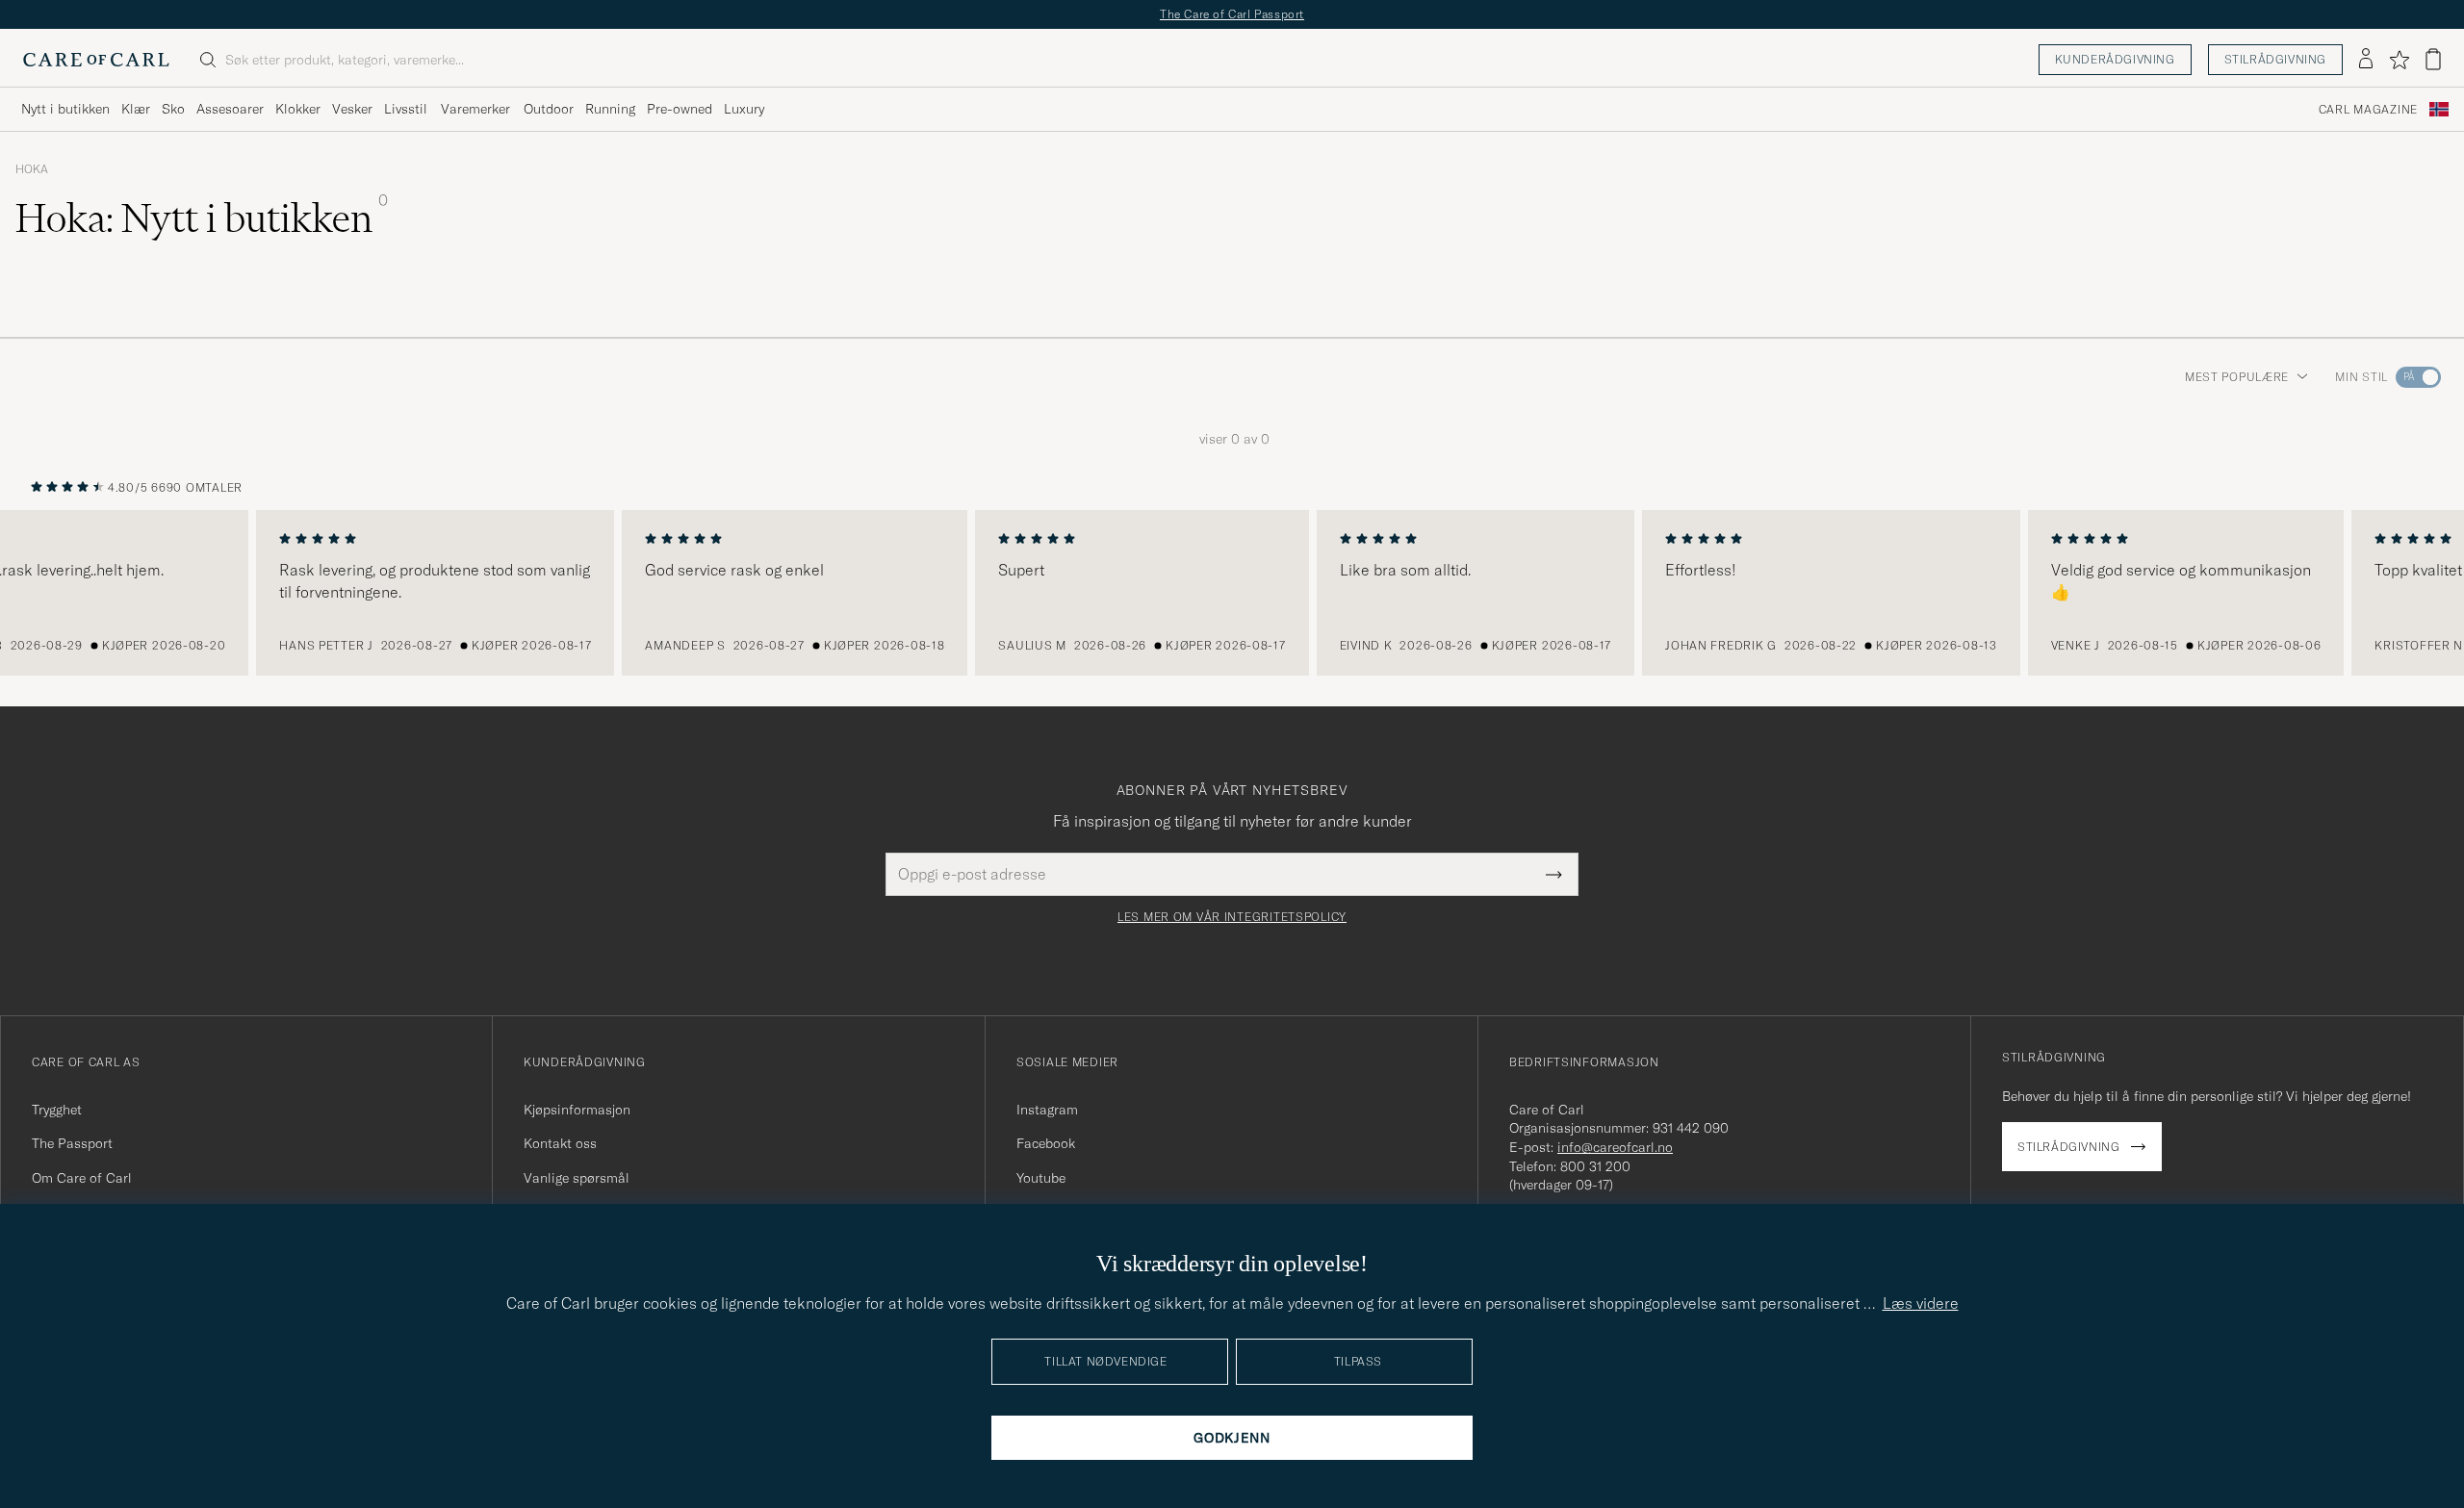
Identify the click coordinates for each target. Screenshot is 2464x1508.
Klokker (298, 109)
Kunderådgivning (2115, 59)
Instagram (1047, 1110)
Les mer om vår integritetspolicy (1232, 917)
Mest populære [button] (2237, 377)
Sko (173, 109)
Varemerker (475, 109)
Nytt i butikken (65, 109)
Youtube (1041, 1178)
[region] (1232, 593)
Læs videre (1921, 1303)
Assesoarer (230, 109)
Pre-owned (680, 109)
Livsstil (406, 109)
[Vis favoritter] (2399, 60)
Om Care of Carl (82, 1178)
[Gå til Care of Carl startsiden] (96, 60)
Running (610, 109)
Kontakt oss (560, 1143)
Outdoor (549, 109)
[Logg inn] (2366, 60)
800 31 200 (1595, 1166)
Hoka (32, 169)
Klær (136, 109)
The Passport (72, 1143)
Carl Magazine (2368, 109)
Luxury (744, 109)
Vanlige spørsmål (577, 1178)
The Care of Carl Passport (1232, 14)
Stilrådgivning (2275, 59)
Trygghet (57, 1110)
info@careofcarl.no (1615, 1147)
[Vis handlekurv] (2433, 59)
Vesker (352, 109)
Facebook (1046, 1143)
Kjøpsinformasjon (577, 1110)
